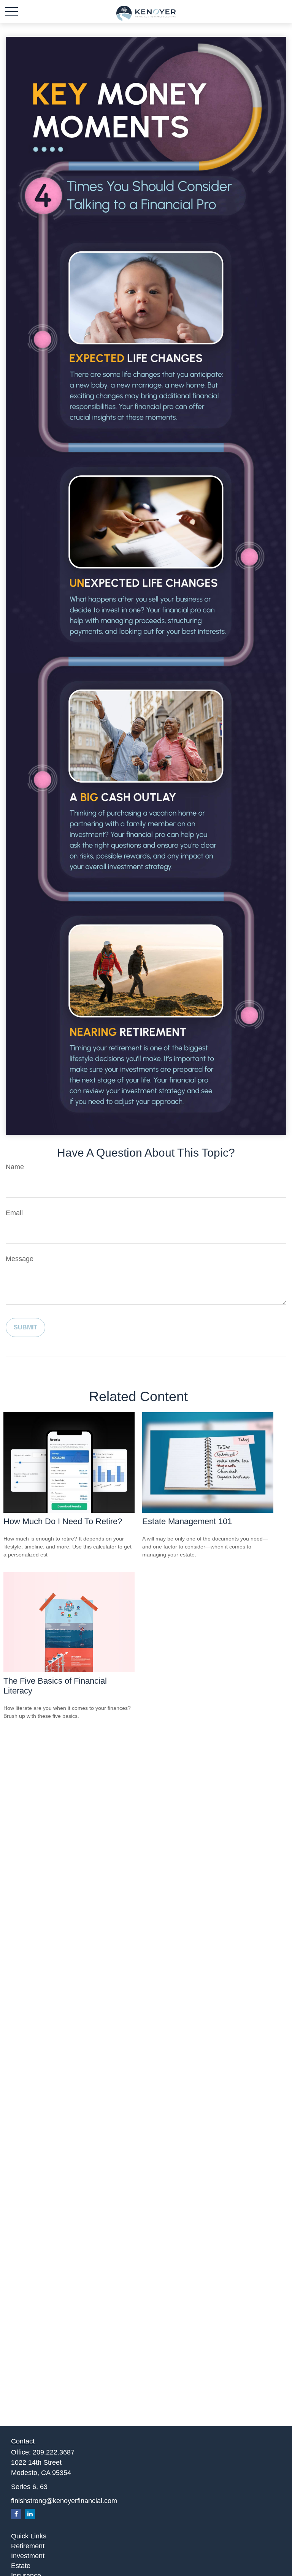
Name (15, 1167)
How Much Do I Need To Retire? (63, 1521)
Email (14, 1213)
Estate (21, 2566)
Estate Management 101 (187, 1521)
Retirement (28, 2546)
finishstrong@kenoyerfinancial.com (64, 2501)
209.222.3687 (54, 2452)
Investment (28, 2556)
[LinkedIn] (30, 2514)
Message (20, 1259)
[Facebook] (16, 2514)
